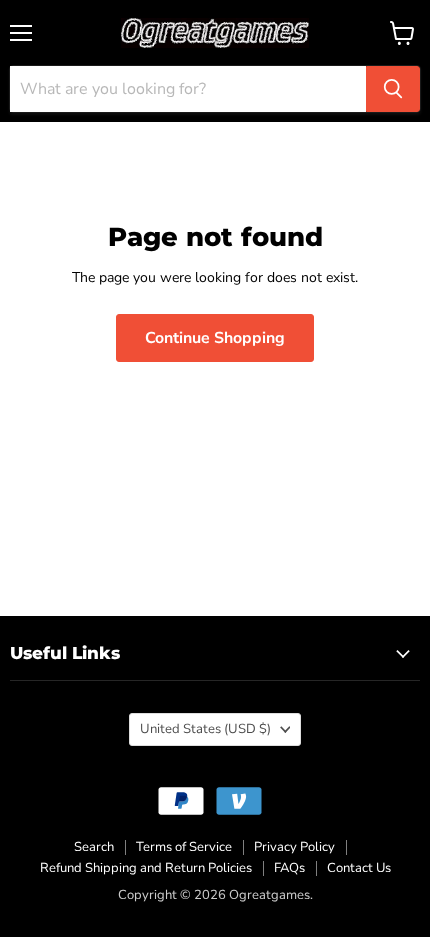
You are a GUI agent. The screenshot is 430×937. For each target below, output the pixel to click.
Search (94, 847)
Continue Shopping (215, 338)
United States (205, 729)
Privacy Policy (294, 847)
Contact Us (359, 868)
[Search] (393, 89)
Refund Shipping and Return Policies (146, 868)
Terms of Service (184, 847)
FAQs (289, 868)
